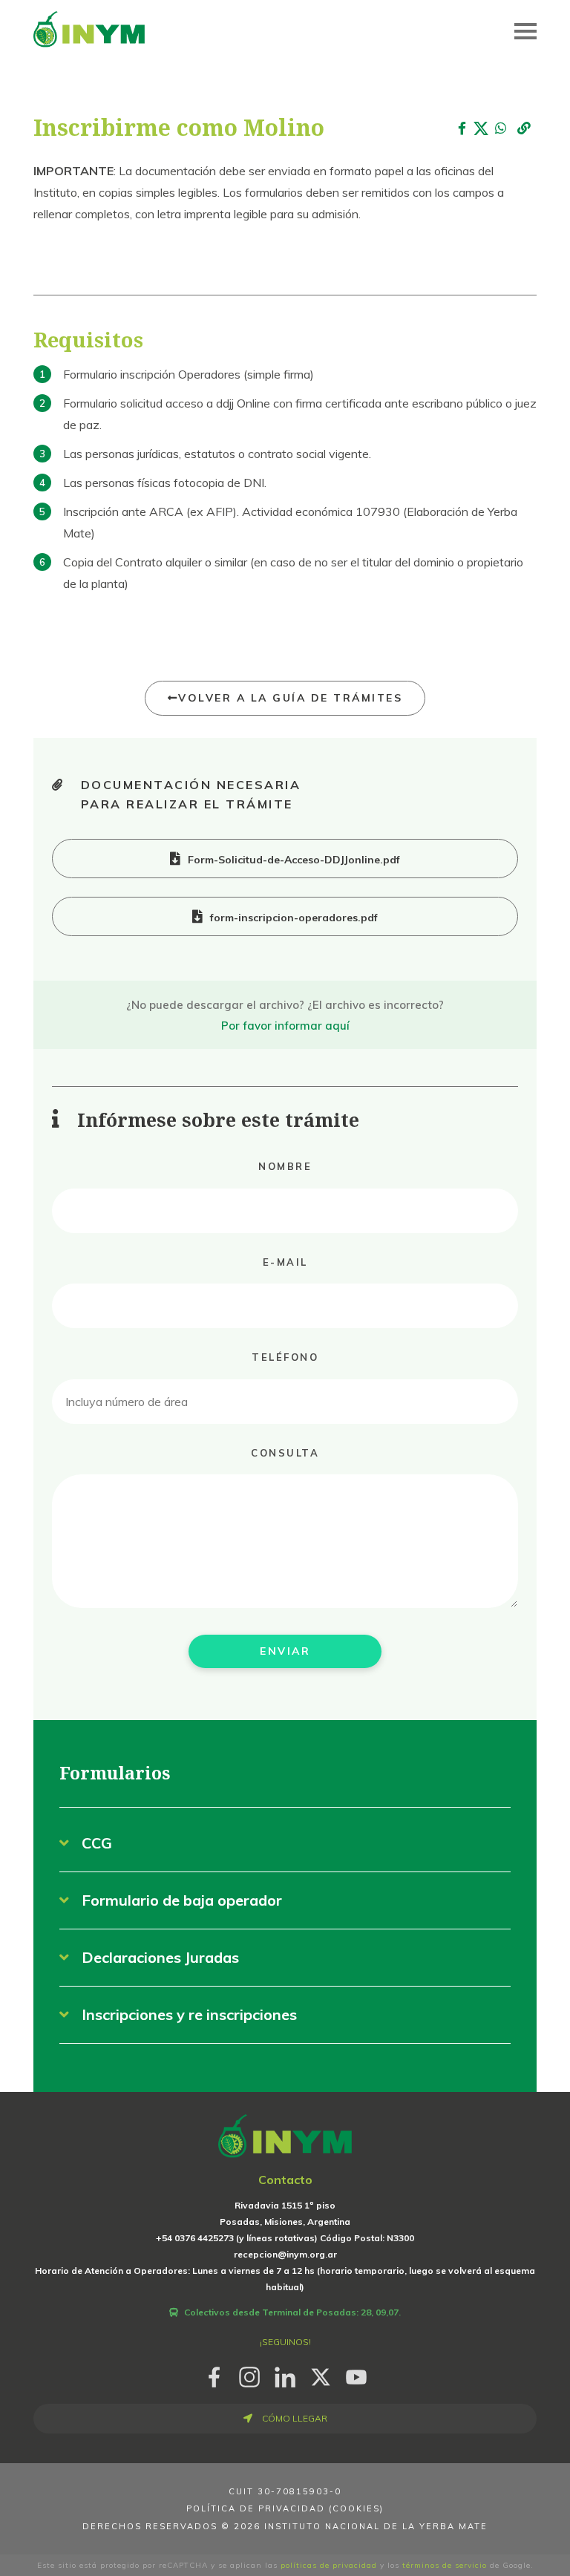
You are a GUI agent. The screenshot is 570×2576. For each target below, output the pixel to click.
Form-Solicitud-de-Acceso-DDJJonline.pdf (294, 860)
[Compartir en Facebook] (462, 129)
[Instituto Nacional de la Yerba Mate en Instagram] (249, 2374)
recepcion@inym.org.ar (285, 2254)
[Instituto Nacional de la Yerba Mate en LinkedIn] (285, 2374)
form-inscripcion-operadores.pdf (294, 918)
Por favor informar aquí (285, 1026)
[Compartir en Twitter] (481, 129)
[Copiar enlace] (524, 130)
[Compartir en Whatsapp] (500, 129)
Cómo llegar (294, 2418)
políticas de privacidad (329, 2565)
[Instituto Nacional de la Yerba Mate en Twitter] (321, 2374)
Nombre (285, 1166)
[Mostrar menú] (525, 31)
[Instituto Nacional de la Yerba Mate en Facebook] (214, 2374)
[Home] (89, 28)
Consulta (285, 1453)
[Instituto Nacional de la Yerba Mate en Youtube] (356, 2374)
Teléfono (285, 1357)
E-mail (285, 1262)
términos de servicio (445, 2565)
